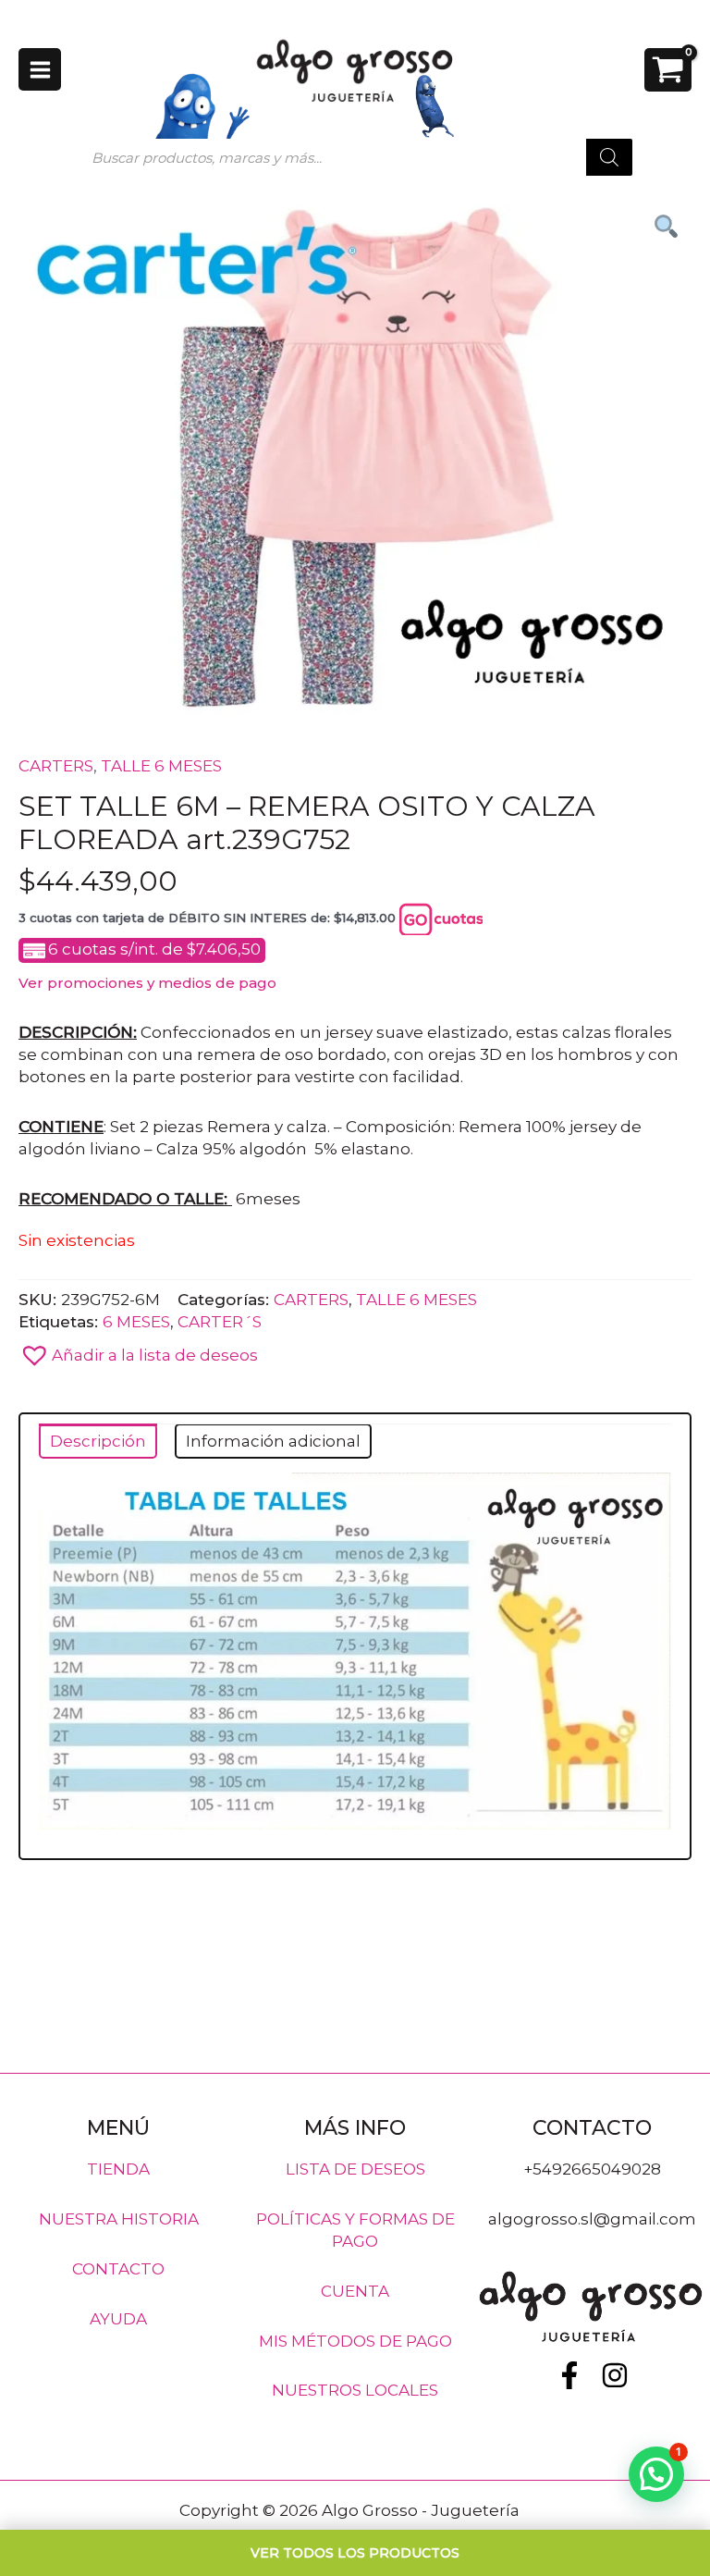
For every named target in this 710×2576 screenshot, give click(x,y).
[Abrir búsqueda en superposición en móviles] (355, 157)
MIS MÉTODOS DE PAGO (355, 2340)
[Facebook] (569, 2375)
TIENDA (118, 2169)
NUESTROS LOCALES (355, 2390)
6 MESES (136, 1321)
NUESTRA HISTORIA (119, 2219)
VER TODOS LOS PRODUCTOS (355, 2553)
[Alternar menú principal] (40, 69)
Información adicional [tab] (273, 1441)
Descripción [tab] (98, 1441)
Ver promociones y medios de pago (147, 983)
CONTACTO (118, 2268)
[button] (355, 1350)
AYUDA (118, 2318)
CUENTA (355, 2290)
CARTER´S (220, 1321)
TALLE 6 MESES (161, 766)
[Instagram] (615, 2375)
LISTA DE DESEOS (355, 2169)
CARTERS (56, 766)
